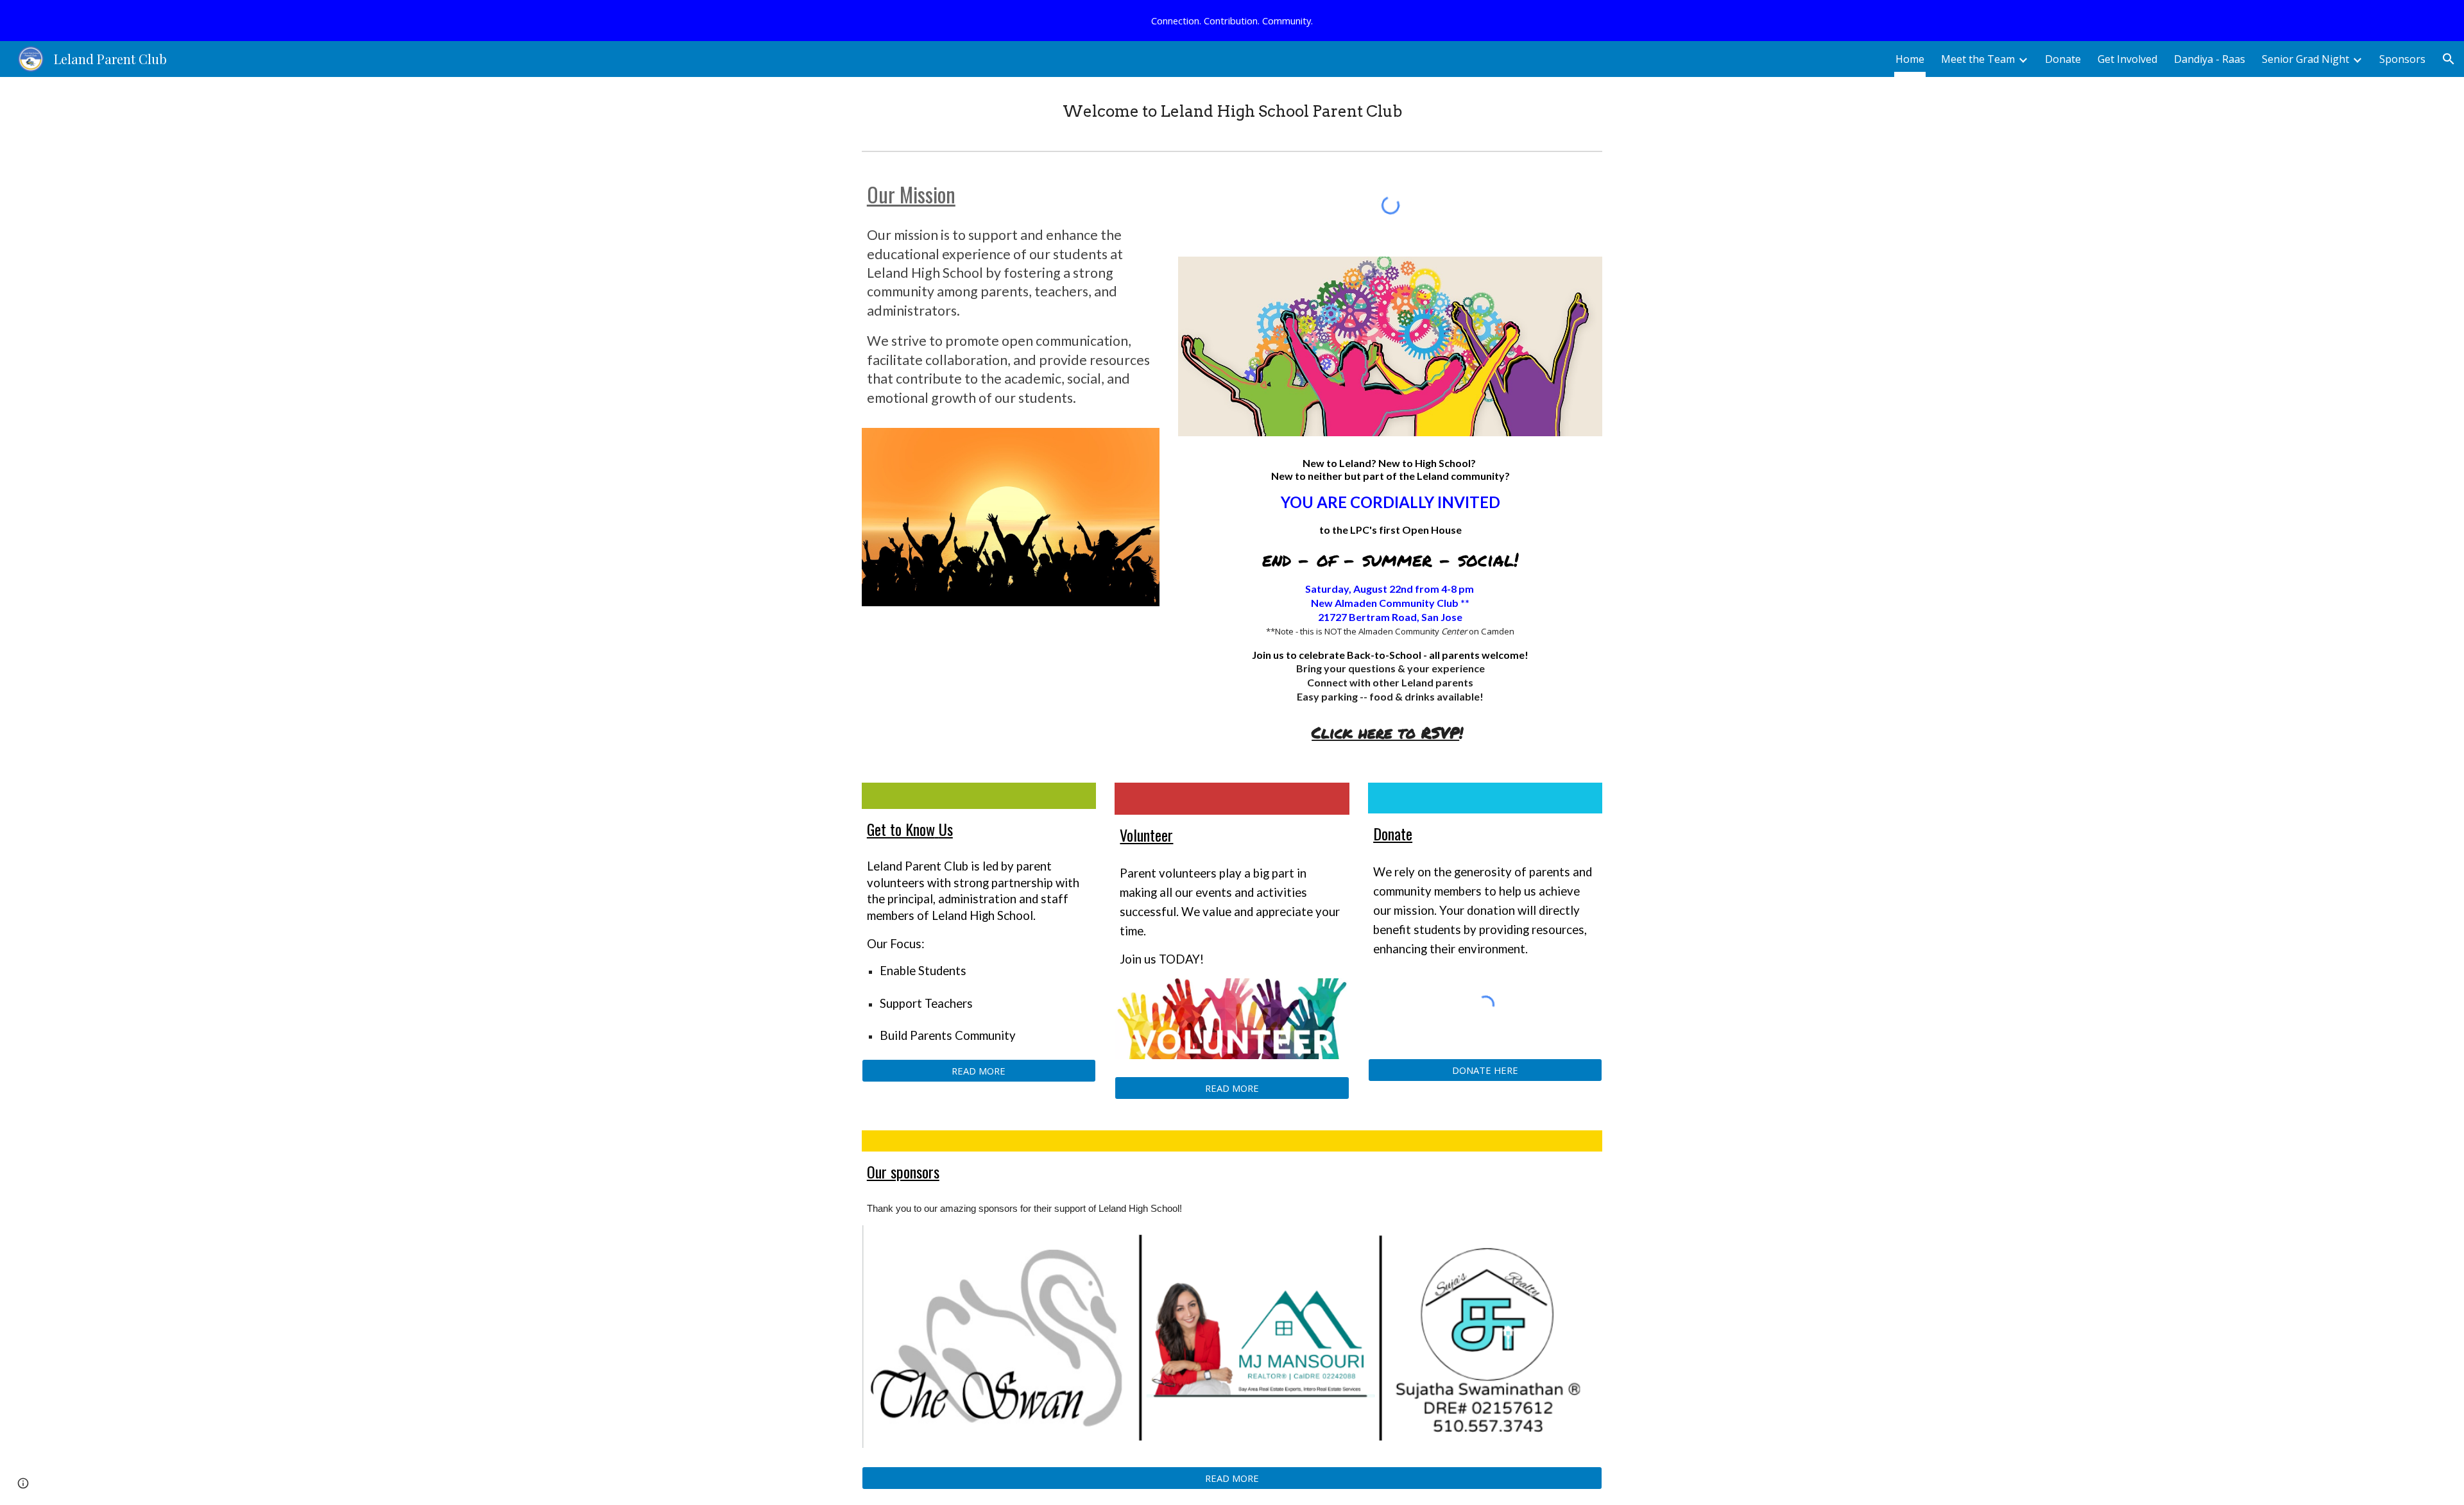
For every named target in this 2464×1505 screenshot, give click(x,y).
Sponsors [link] (2402, 59)
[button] (2449, 59)
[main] (1232, 111)
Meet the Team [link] (1978, 59)
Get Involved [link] (2127, 59)
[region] (1232, 21)
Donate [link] (2063, 59)
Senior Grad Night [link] (2306, 59)
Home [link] (1910, 59)
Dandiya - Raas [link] (2210, 59)
